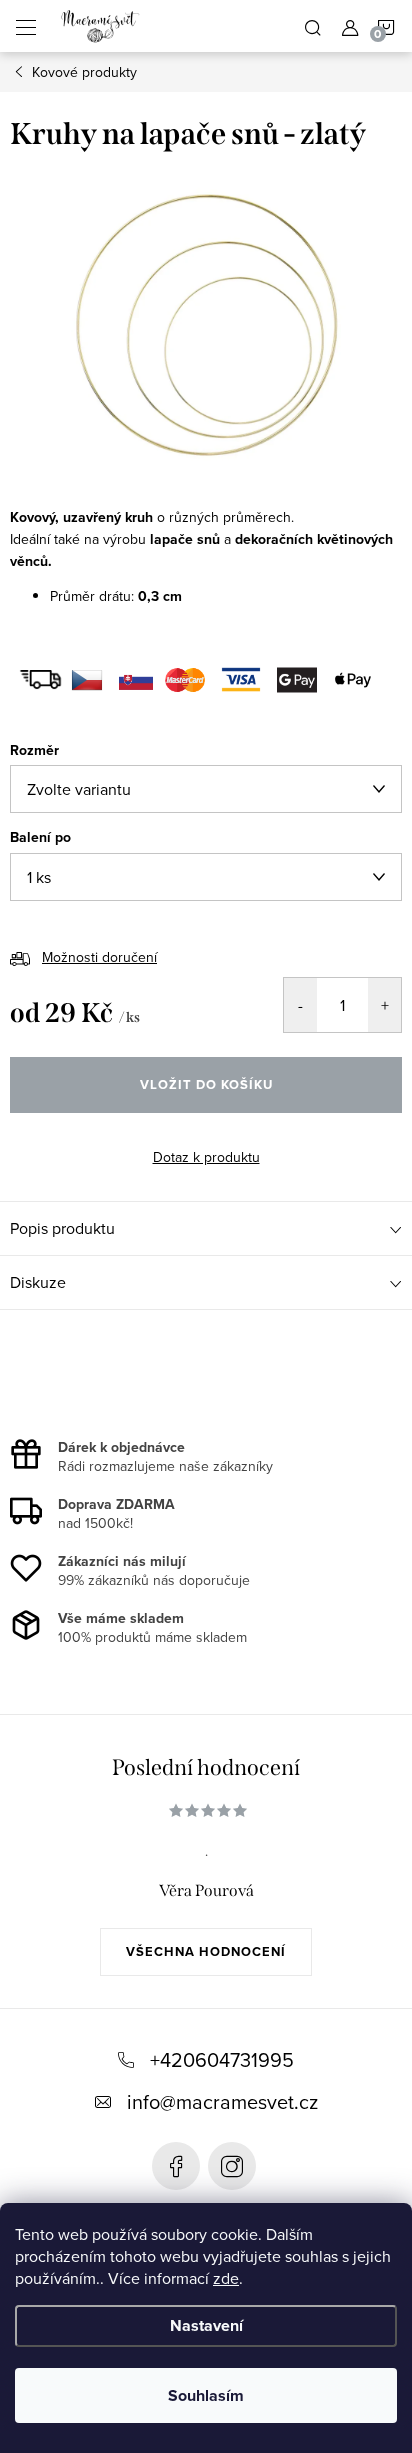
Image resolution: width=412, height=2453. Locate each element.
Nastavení (206, 2325)
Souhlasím (206, 2395)
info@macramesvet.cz (222, 2101)
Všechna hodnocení (206, 1951)
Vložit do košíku (206, 1084)
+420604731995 (222, 2059)
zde (226, 2278)
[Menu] (26, 26)
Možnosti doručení (99, 957)
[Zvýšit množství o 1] (384, 1005)
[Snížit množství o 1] (300, 1005)
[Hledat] (313, 26)
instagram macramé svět (232, 2166)
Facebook (176, 2166)
